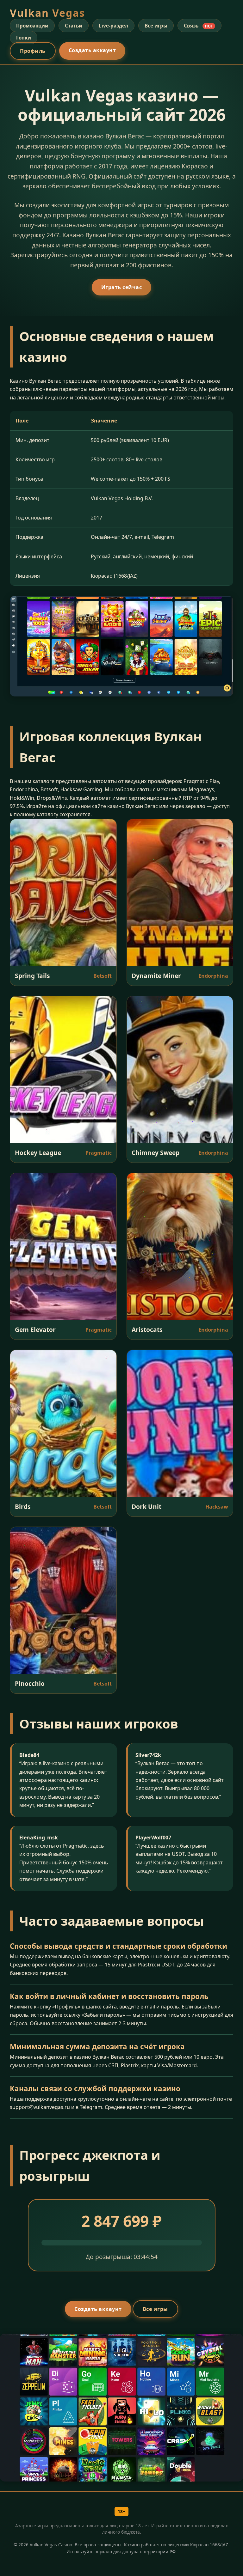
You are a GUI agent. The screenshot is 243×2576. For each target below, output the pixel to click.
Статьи (74, 26)
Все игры (156, 26)
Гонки (24, 38)
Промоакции (32, 26)
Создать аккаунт (92, 50)
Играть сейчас (122, 287)
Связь (198, 26)
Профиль (33, 51)
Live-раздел (113, 26)
